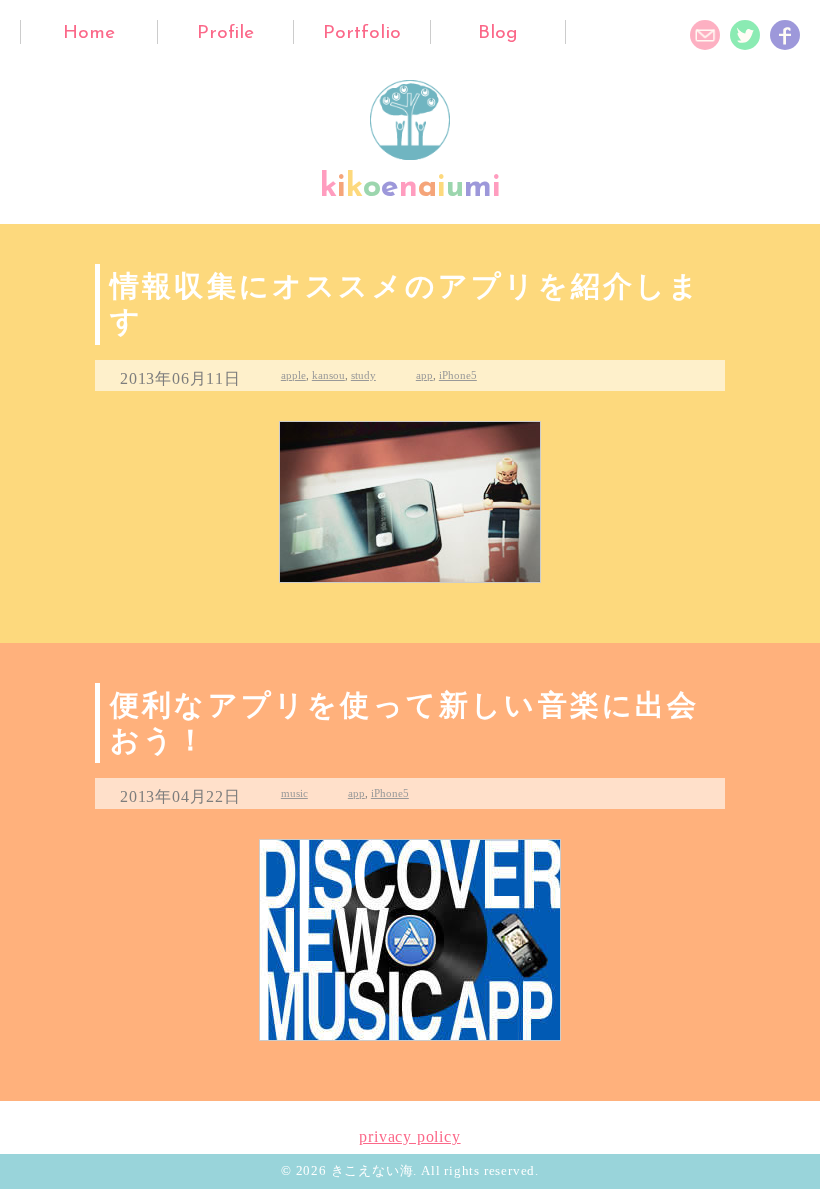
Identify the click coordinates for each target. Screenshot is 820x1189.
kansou (328, 375)
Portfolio (362, 33)
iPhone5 (458, 375)
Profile (225, 33)
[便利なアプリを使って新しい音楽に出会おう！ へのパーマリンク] (410, 940)
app (424, 375)
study (363, 375)
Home (89, 33)
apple (293, 375)
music (294, 793)
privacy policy (409, 1136)
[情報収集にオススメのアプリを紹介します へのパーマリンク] (410, 502)
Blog (498, 33)
